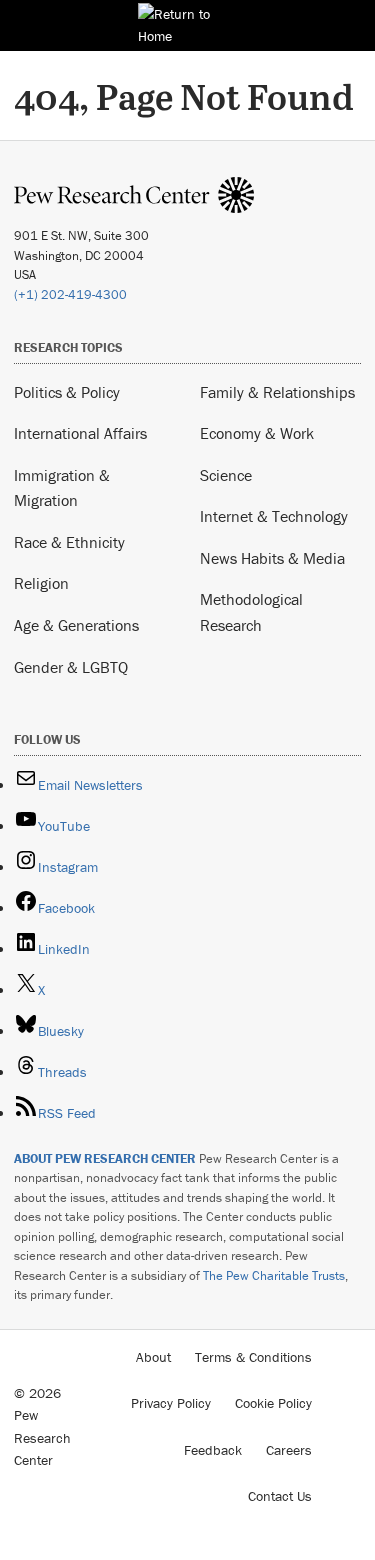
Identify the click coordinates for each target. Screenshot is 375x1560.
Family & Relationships (277, 392)
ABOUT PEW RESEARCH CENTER (105, 1158)
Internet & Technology (274, 516)
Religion (41, 583)
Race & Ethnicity (69, 542)
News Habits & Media (272, 558)
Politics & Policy (67, 392)
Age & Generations (76, 625)
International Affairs (80, 433)
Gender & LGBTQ (71, 667)
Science (226, 475)
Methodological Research (251, 612)
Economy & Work (257, 433)
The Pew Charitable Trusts (274, 1275)
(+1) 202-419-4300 (70, 294)
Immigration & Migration (62, 488)
